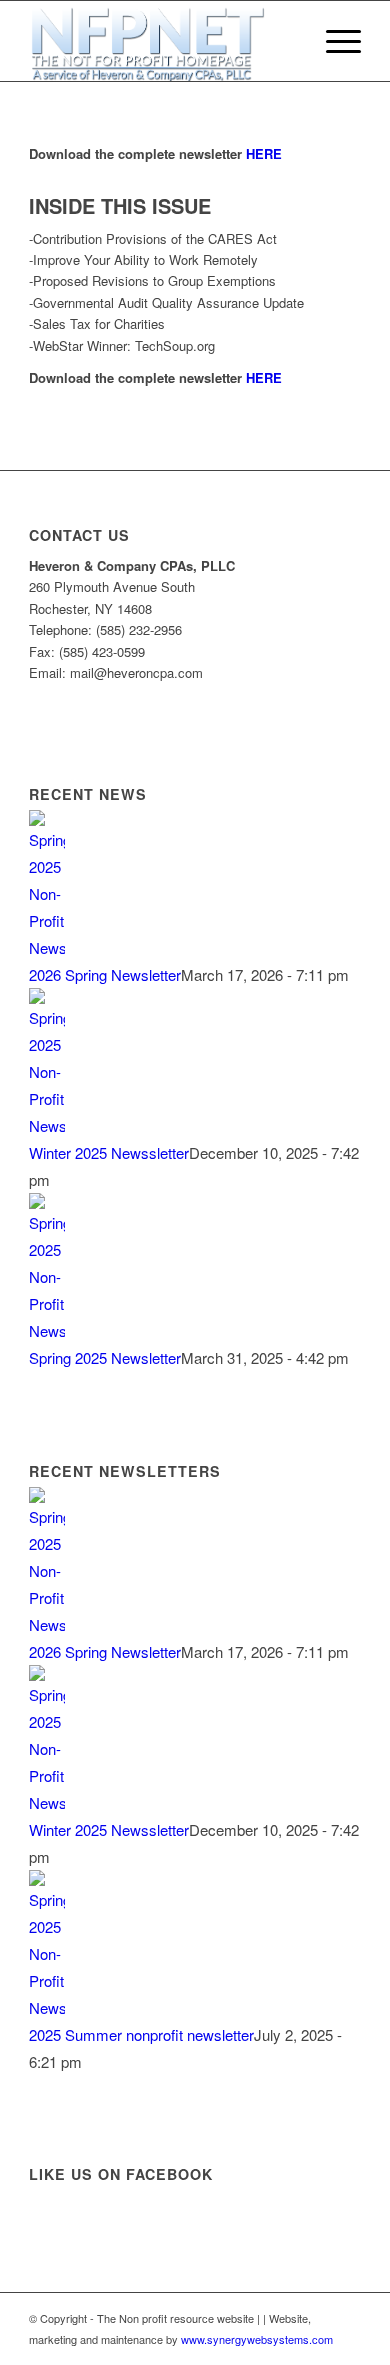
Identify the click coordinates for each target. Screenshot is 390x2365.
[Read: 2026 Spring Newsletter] (47, 947)
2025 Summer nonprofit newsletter (141, 2034)
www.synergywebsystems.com (257, 2339)
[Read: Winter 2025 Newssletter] (47, 1125)
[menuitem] (286, 41)
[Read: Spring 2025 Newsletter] (47, 1330)
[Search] (286, 41)
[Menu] (333, 41)
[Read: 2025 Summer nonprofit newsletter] (47, 2007)
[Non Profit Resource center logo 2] (161, 41)
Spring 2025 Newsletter (105, 1357)
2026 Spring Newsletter (105, 974)
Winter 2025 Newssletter (109, 1152)
